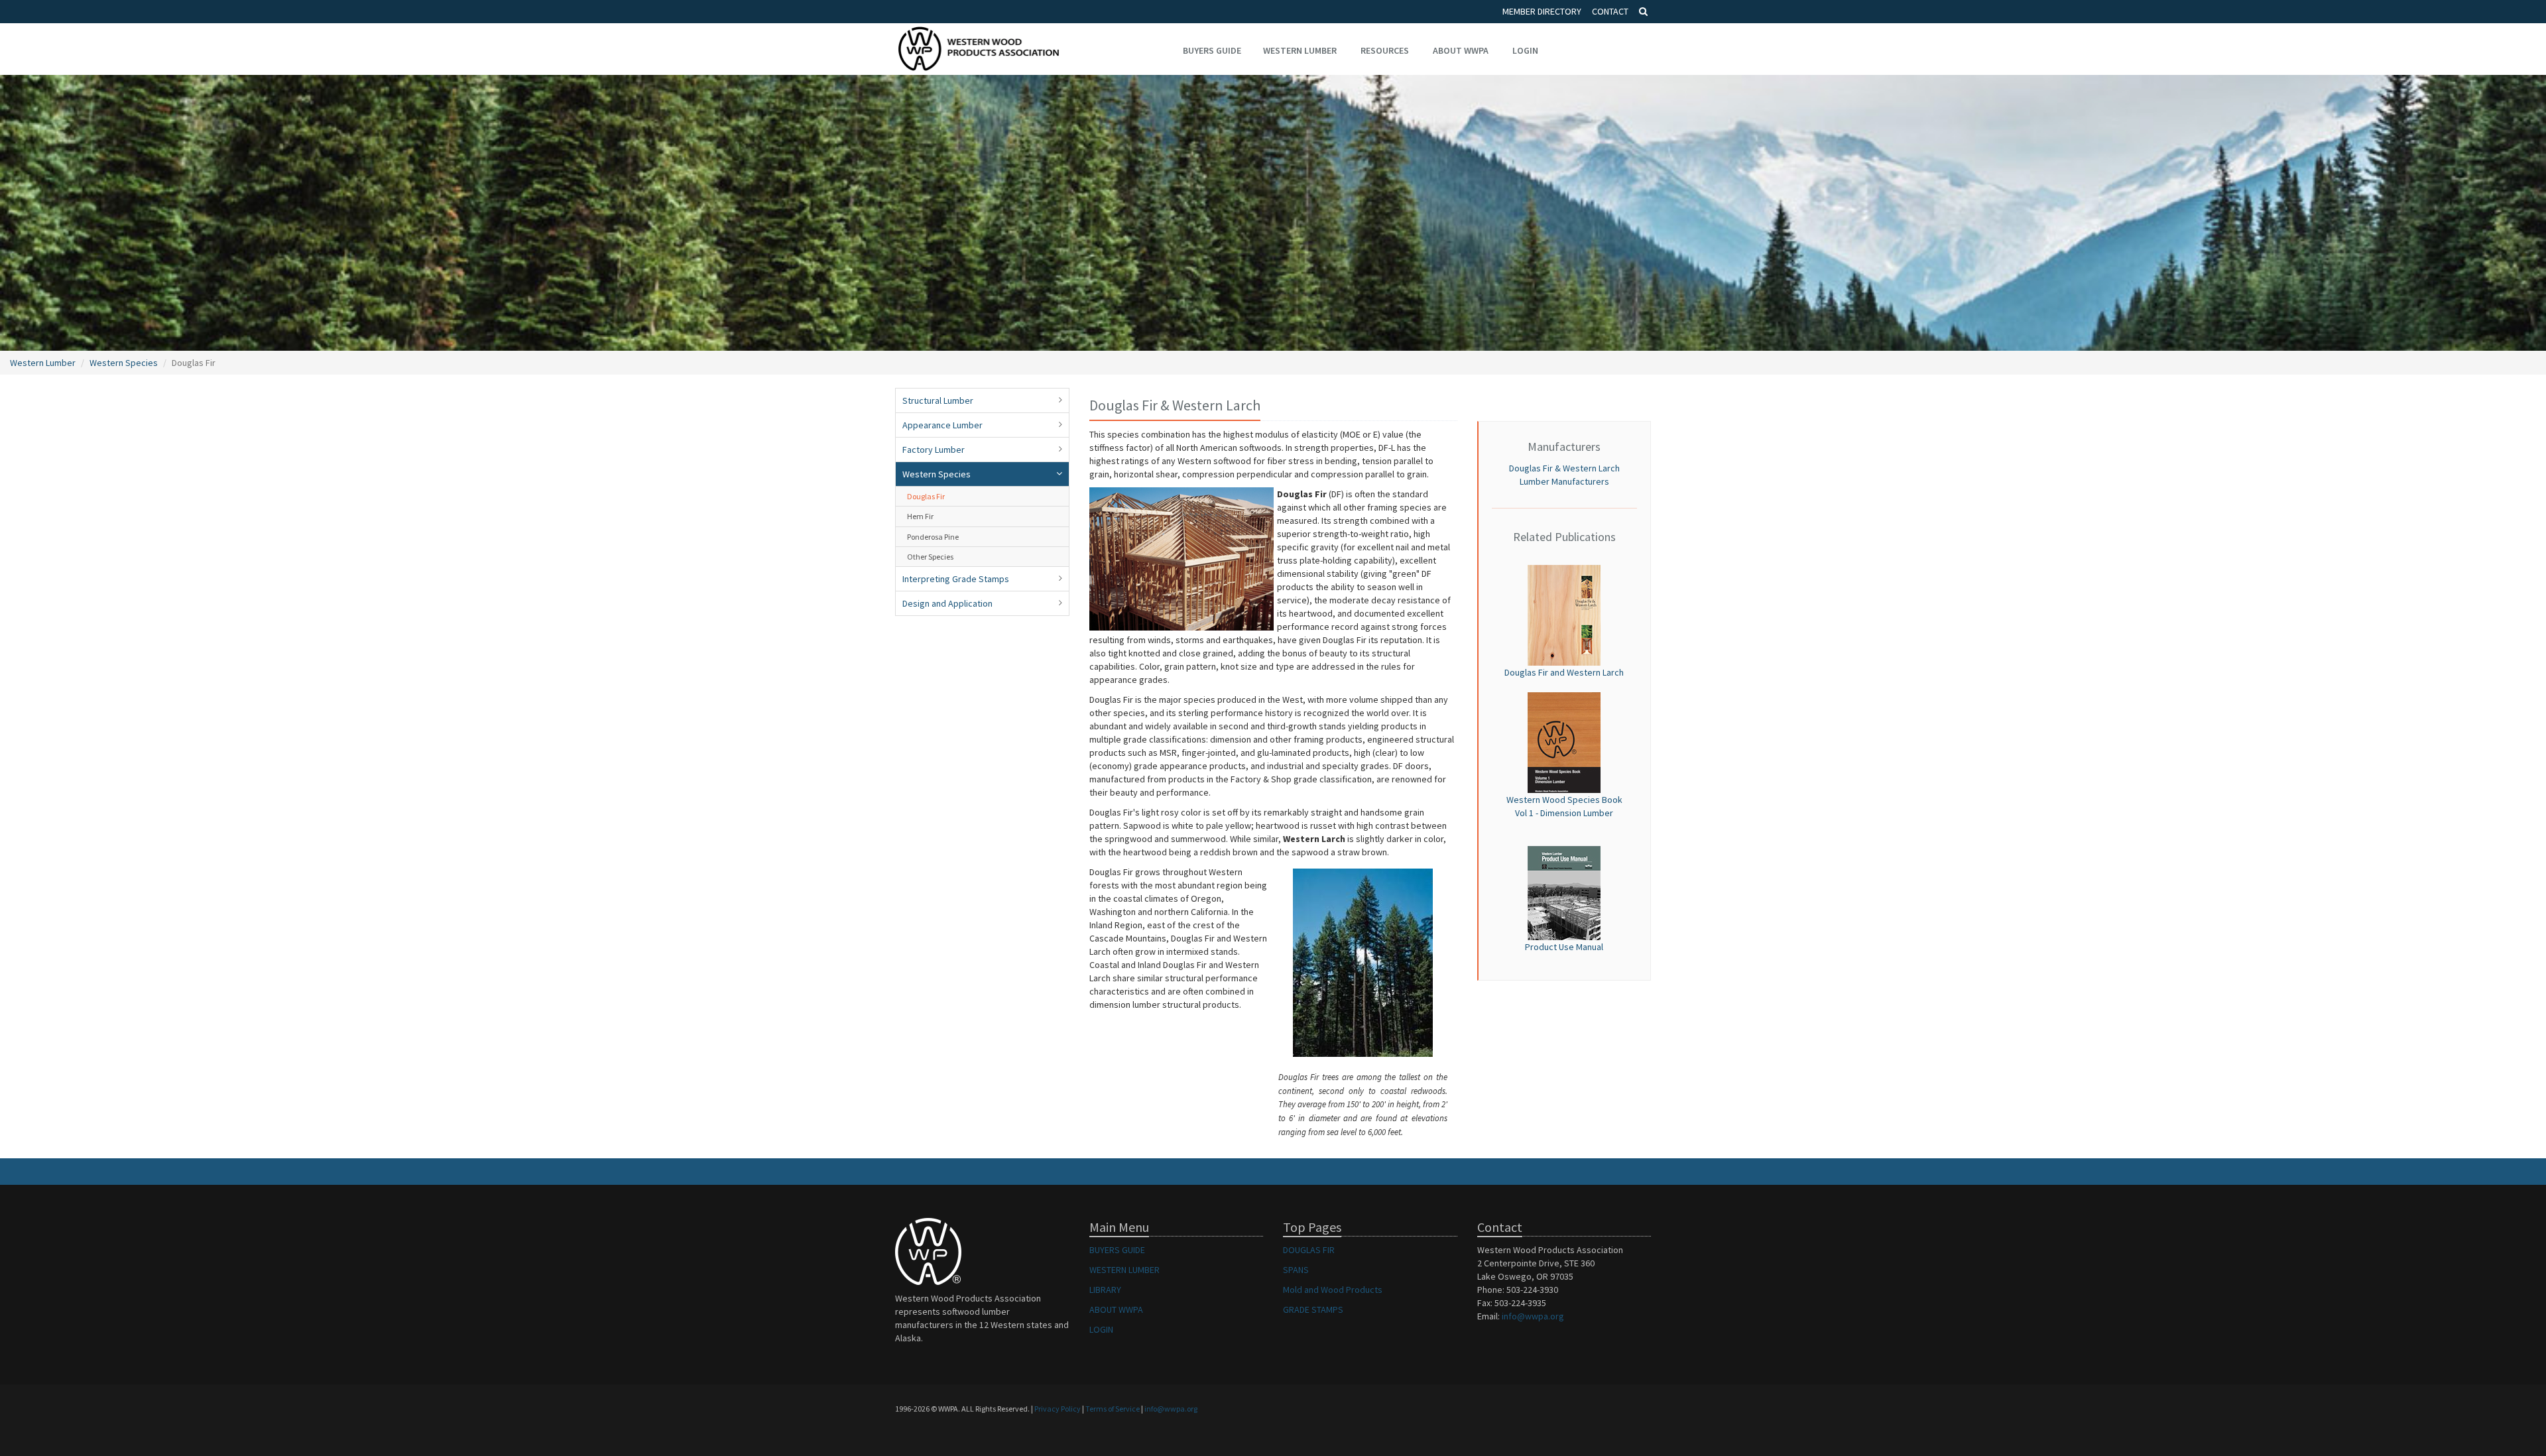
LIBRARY (1105, 1290)
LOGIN (1101, 1329)
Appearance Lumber (942, 425)
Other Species (930, 557)
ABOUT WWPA (1116, 1309)
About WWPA (1461, 50)
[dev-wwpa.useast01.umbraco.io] (1564, 615)
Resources (1385, 50)
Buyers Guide (1212, 50)
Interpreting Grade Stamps (956, 579)
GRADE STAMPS (1313, 1309)
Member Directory (1542, 11)
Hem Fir (920, 516)
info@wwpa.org (1533, 1316)
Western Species (124, 363)
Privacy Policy (1058, 1409)
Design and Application (947, 603)
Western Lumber (1300, 50)
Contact (1610, 11)
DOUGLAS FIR (1309, 1250)
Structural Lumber (938, 400)
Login (1525, 50)
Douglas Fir (926, 496)
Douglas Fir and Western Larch (1564, 672)
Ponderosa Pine (933, 537)
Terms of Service (1113, 1409)
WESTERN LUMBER (1124, 1270)
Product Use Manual (1564, 947)
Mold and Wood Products (1333, 1290)
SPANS (1296, 1270)
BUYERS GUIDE (1117, 1250)
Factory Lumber (934, 450)
